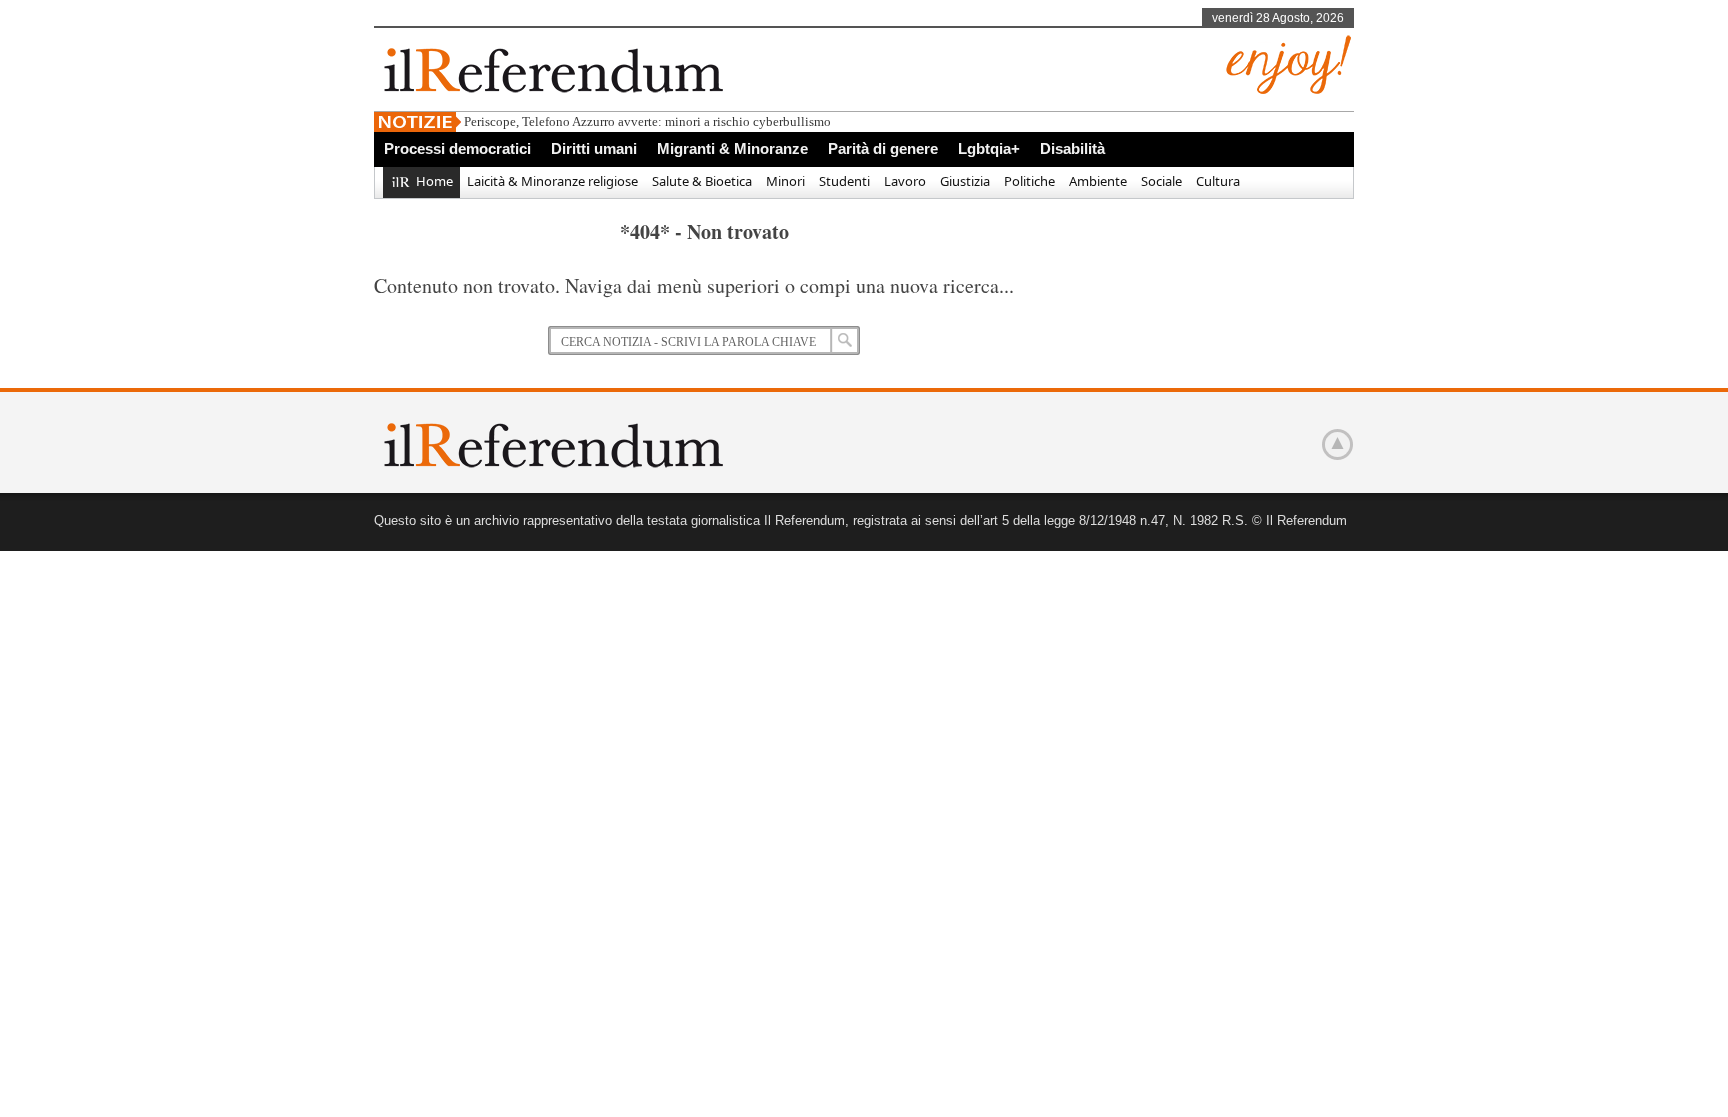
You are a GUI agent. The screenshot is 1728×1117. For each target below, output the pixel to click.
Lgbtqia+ (989, 148)
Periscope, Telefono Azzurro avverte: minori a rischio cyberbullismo (647, 121)
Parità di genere (883, 148)
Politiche (1029, 181)
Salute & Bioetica (702, 181)
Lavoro (905, 181)
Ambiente (1098, 181)
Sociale (1161, 181)
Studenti (844, 181)
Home (434, 181)
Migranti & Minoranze (732, 148)
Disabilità (1072, 148)
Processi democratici (457, 148)
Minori (785, 181)
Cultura (1218, 181)
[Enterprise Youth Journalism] (1288, 90)
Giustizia (965, 181)
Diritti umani (594, 148)
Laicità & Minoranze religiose (552, 181)
